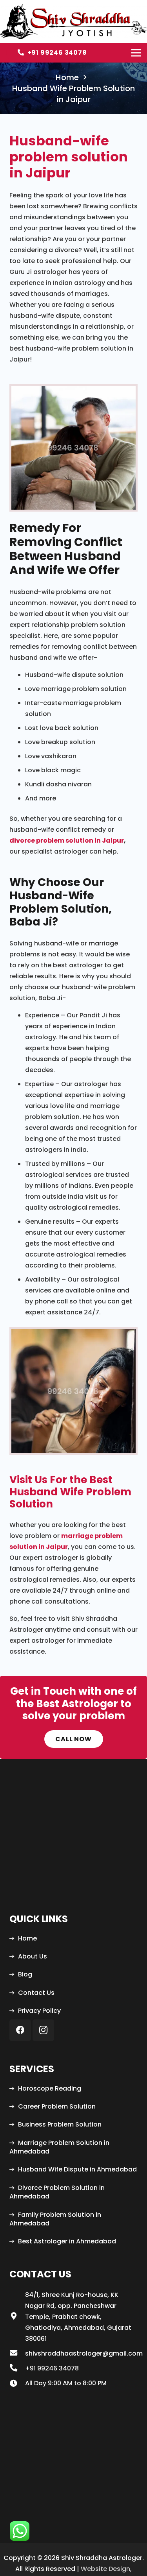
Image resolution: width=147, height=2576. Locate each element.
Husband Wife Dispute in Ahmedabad (77, 2169)
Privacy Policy (39, 2011)
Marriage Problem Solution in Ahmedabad (59, 2147)
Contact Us (36, 1993)
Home (27, 1938)
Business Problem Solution (60, 2124)
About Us (33, 1956)
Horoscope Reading (50, 2088)
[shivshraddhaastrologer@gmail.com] (17, 2354)
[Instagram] (43, 2030)
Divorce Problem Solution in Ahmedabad (57, 2192)
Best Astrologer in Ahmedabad (67, 2241)
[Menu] (136, 53)
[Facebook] (20, 2030)
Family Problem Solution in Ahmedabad (55, 2219)
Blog (25, 1974)
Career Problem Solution (57, 2106)
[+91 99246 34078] (17, 2368)
